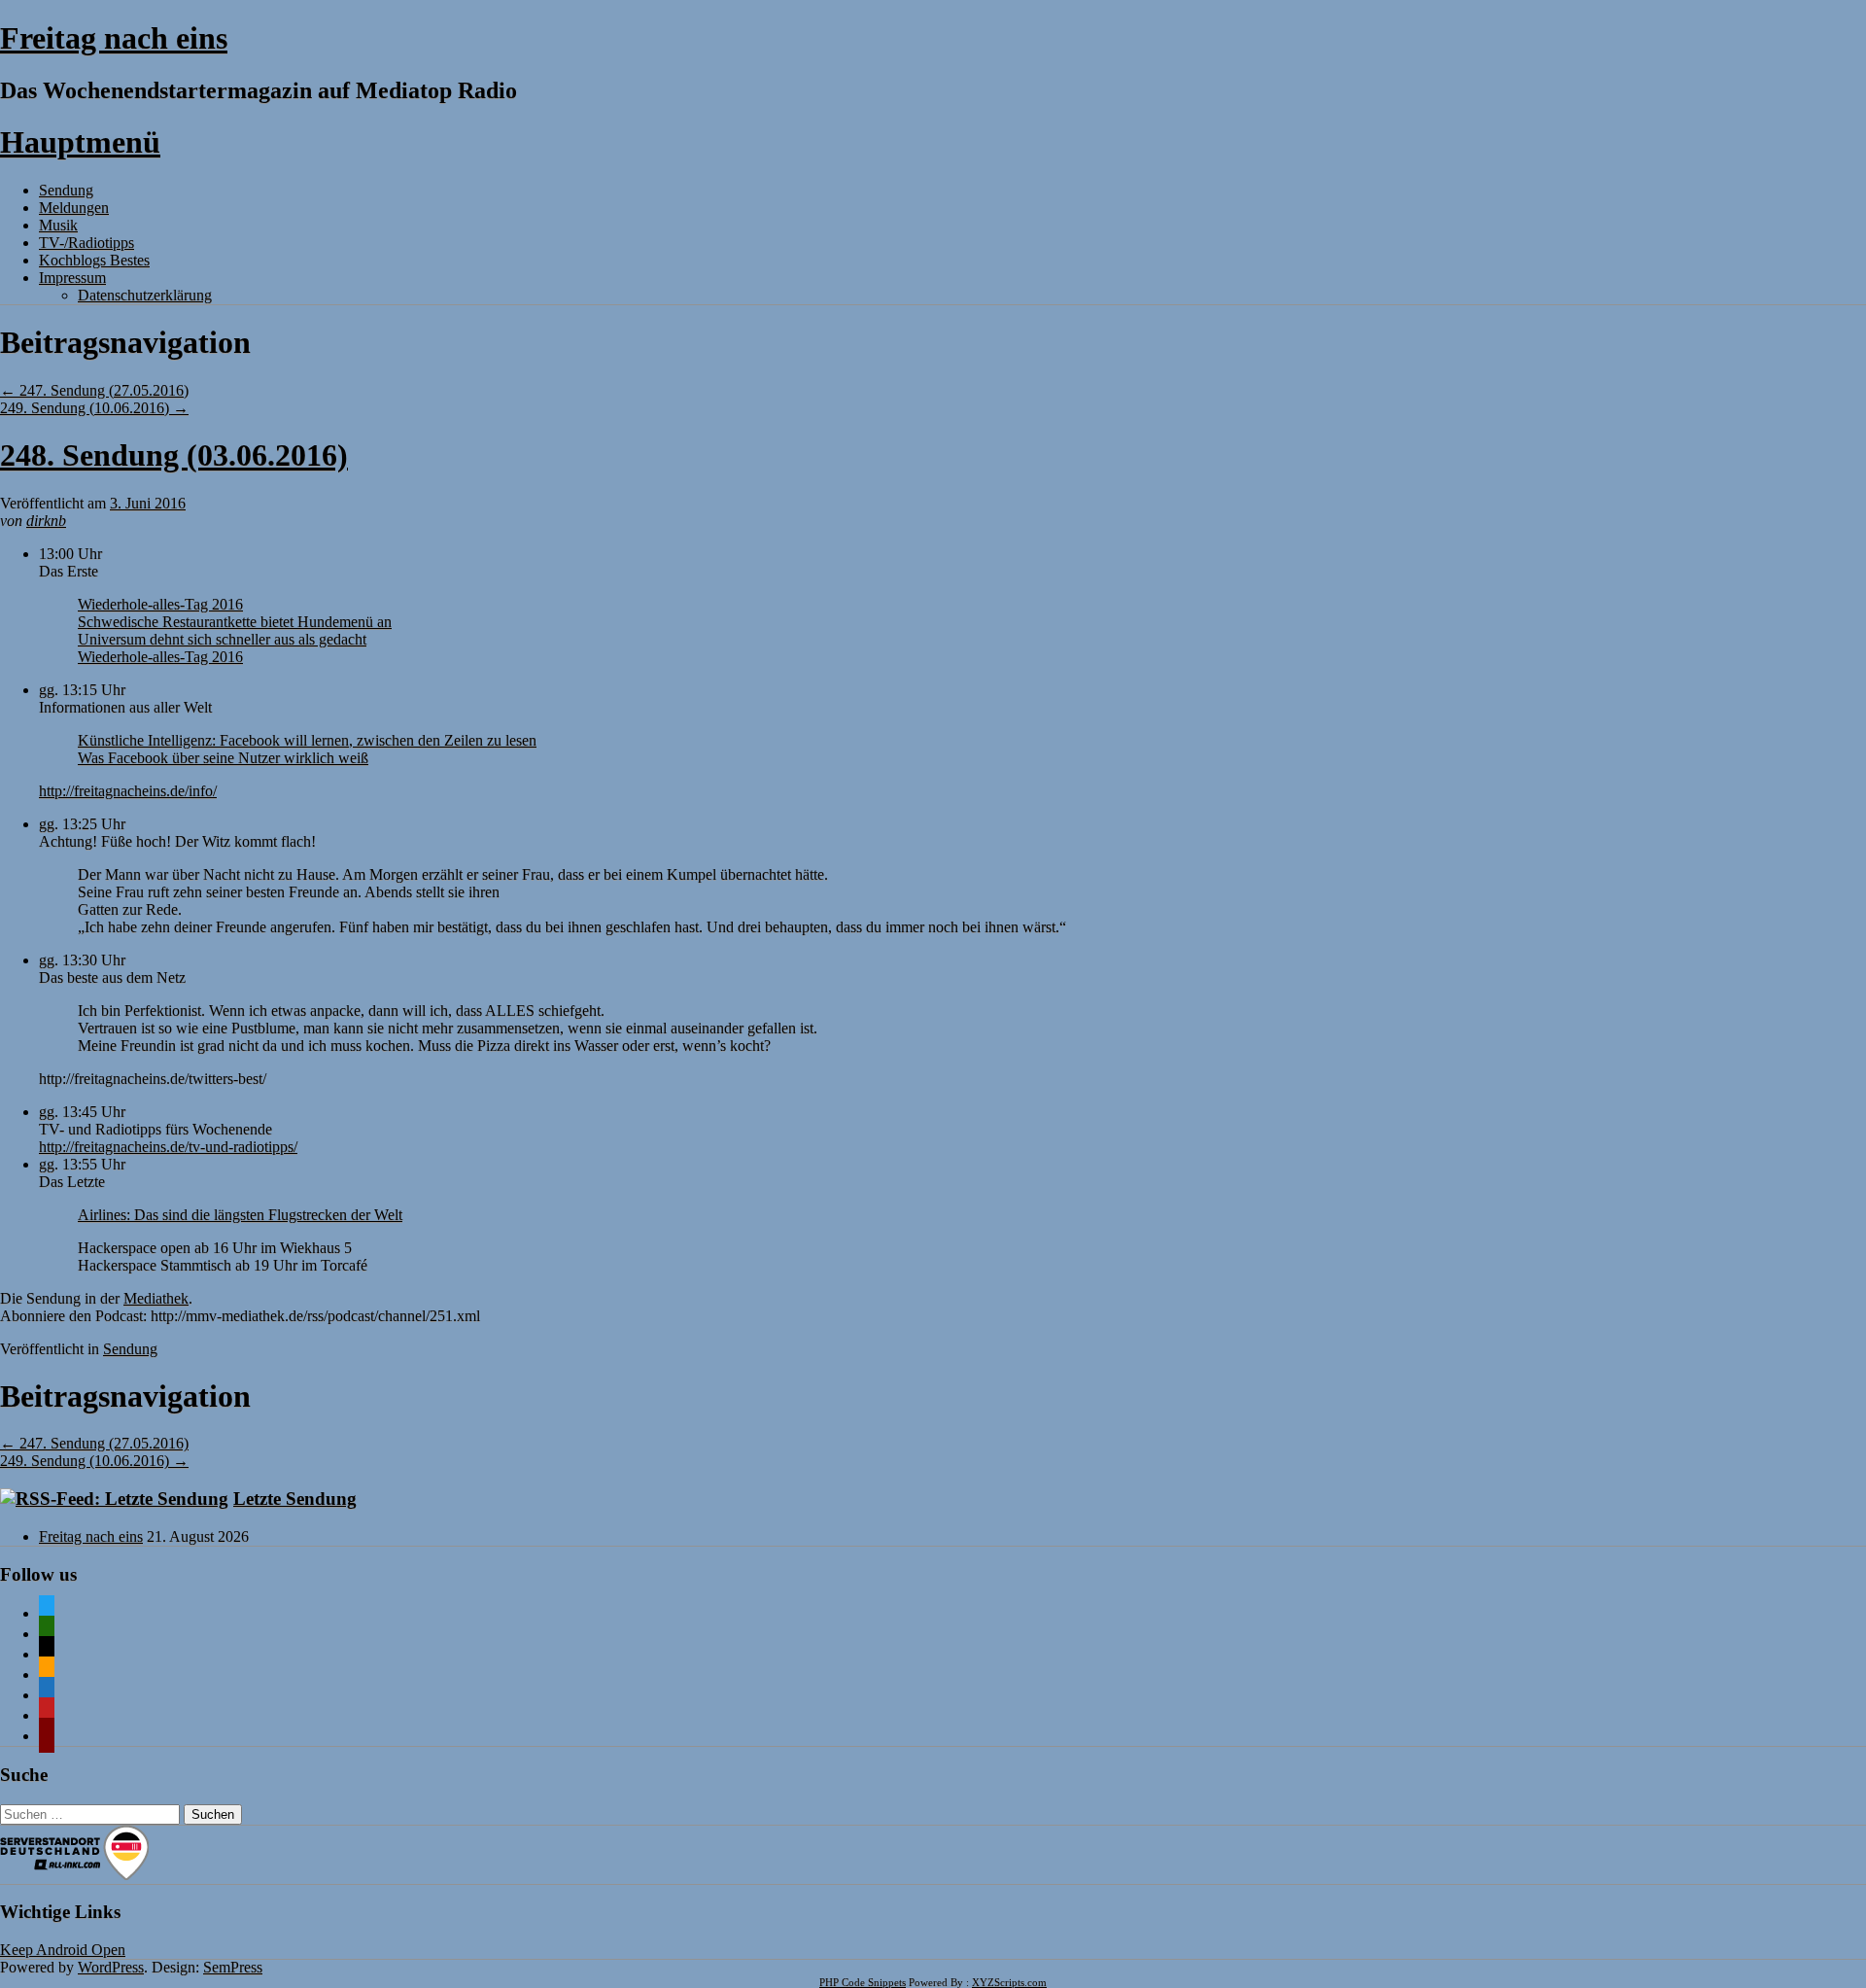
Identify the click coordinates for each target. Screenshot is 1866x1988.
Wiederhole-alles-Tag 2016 (160, 604)
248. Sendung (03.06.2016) (174, 455)
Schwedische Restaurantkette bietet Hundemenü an (235, 622)
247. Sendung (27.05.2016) (94, 390)
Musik (58, 225)
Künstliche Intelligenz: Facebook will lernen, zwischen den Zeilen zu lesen (307, 740)
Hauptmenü (80, 142)
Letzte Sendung (295, 1499)
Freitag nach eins (114, 38)
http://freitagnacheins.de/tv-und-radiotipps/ (168, 1147)
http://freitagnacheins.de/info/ (128, 791)
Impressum (72, 278)
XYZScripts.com (1009, 1982)
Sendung (66, 190)
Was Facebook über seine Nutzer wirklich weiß (223, 758)
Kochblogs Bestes (94, 260)
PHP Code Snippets (863, 1982)
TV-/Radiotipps (86, 243)
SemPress (233, 1967)
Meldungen (74, 208)
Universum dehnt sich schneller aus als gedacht (222, 639)
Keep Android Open (63, 1950)
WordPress (111, 1967)
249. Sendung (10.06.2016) (94, 408)
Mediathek (156, 1298)
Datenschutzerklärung (145, 295)
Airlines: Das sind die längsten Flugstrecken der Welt (240, 1215)
